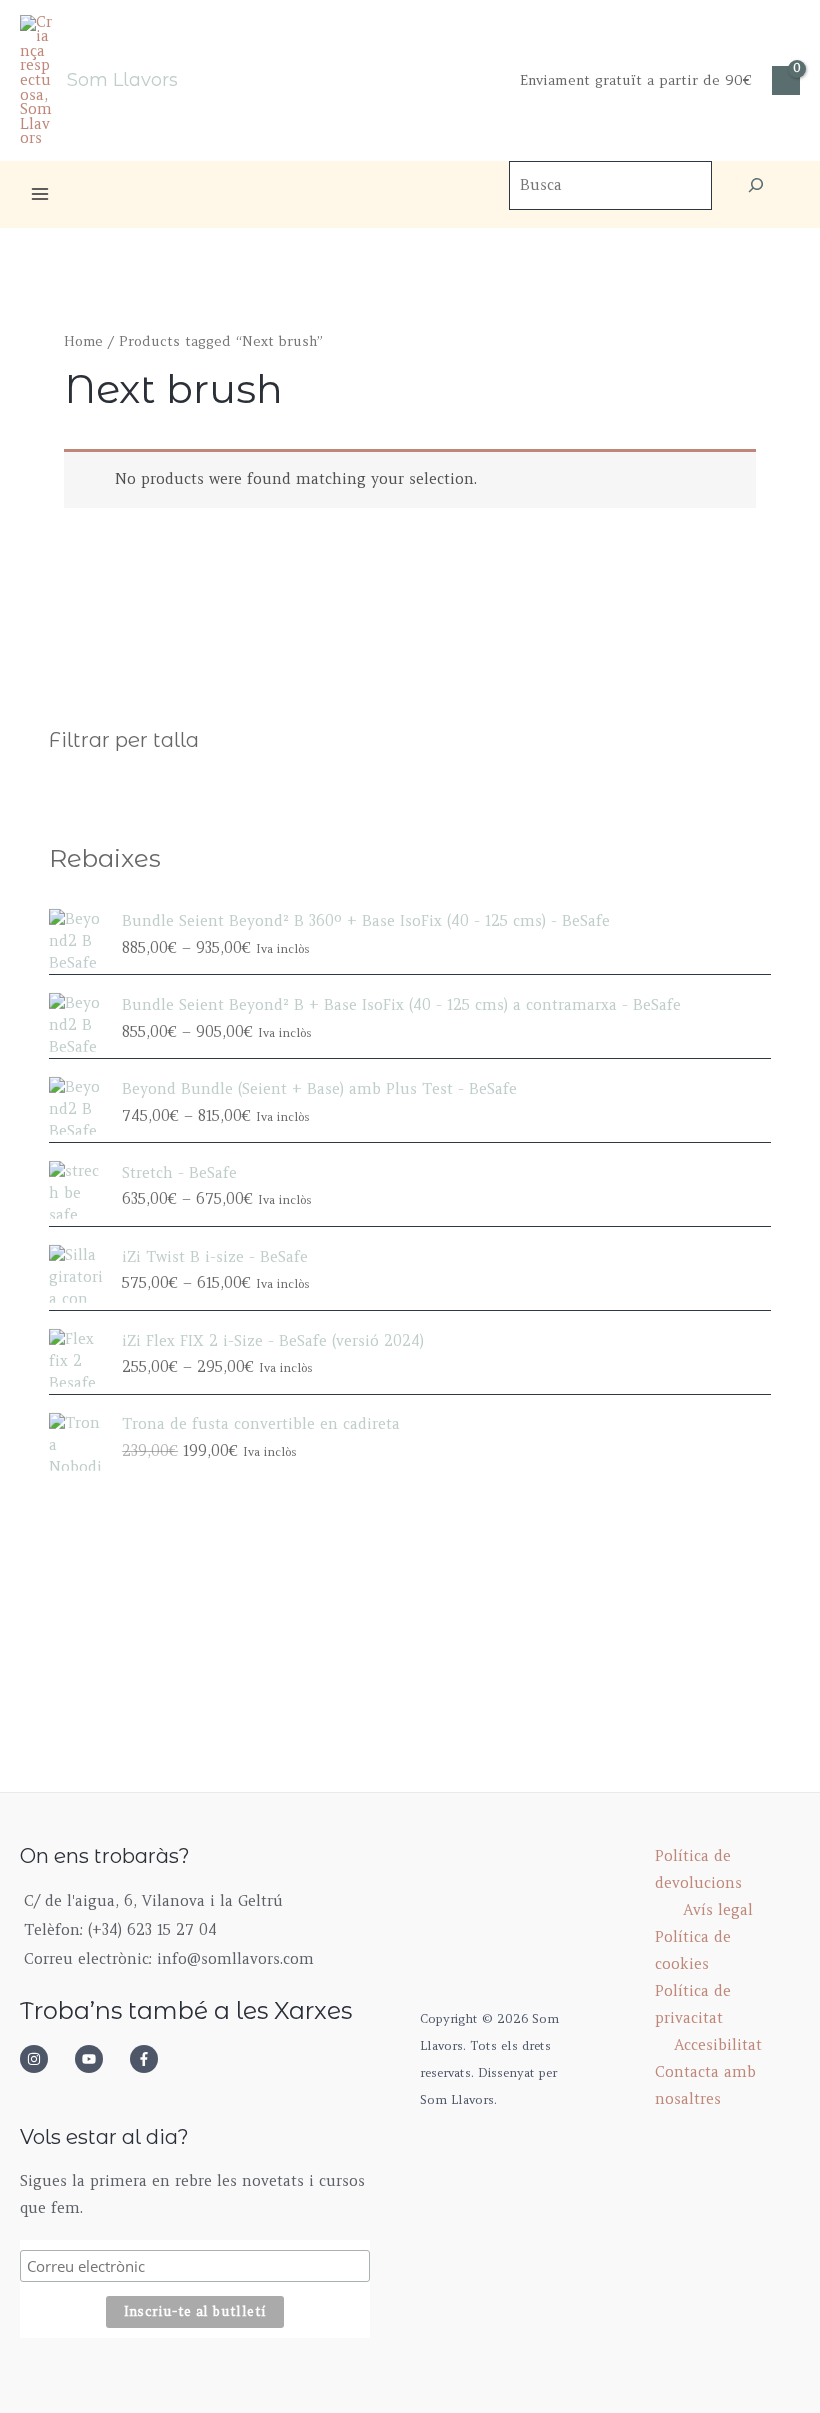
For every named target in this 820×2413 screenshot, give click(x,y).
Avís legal (718, 1910)
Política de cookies (693, 1950)
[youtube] (100, 2059)
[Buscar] (756, 185)
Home (83, 341)
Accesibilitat (718, 2045)
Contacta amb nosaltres (705, 2085)
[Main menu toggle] (40, 194)
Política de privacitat (693, 2004)
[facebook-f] (150, 2059)
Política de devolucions (698, 1869)
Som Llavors (122, 79)
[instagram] (45, 2059)
